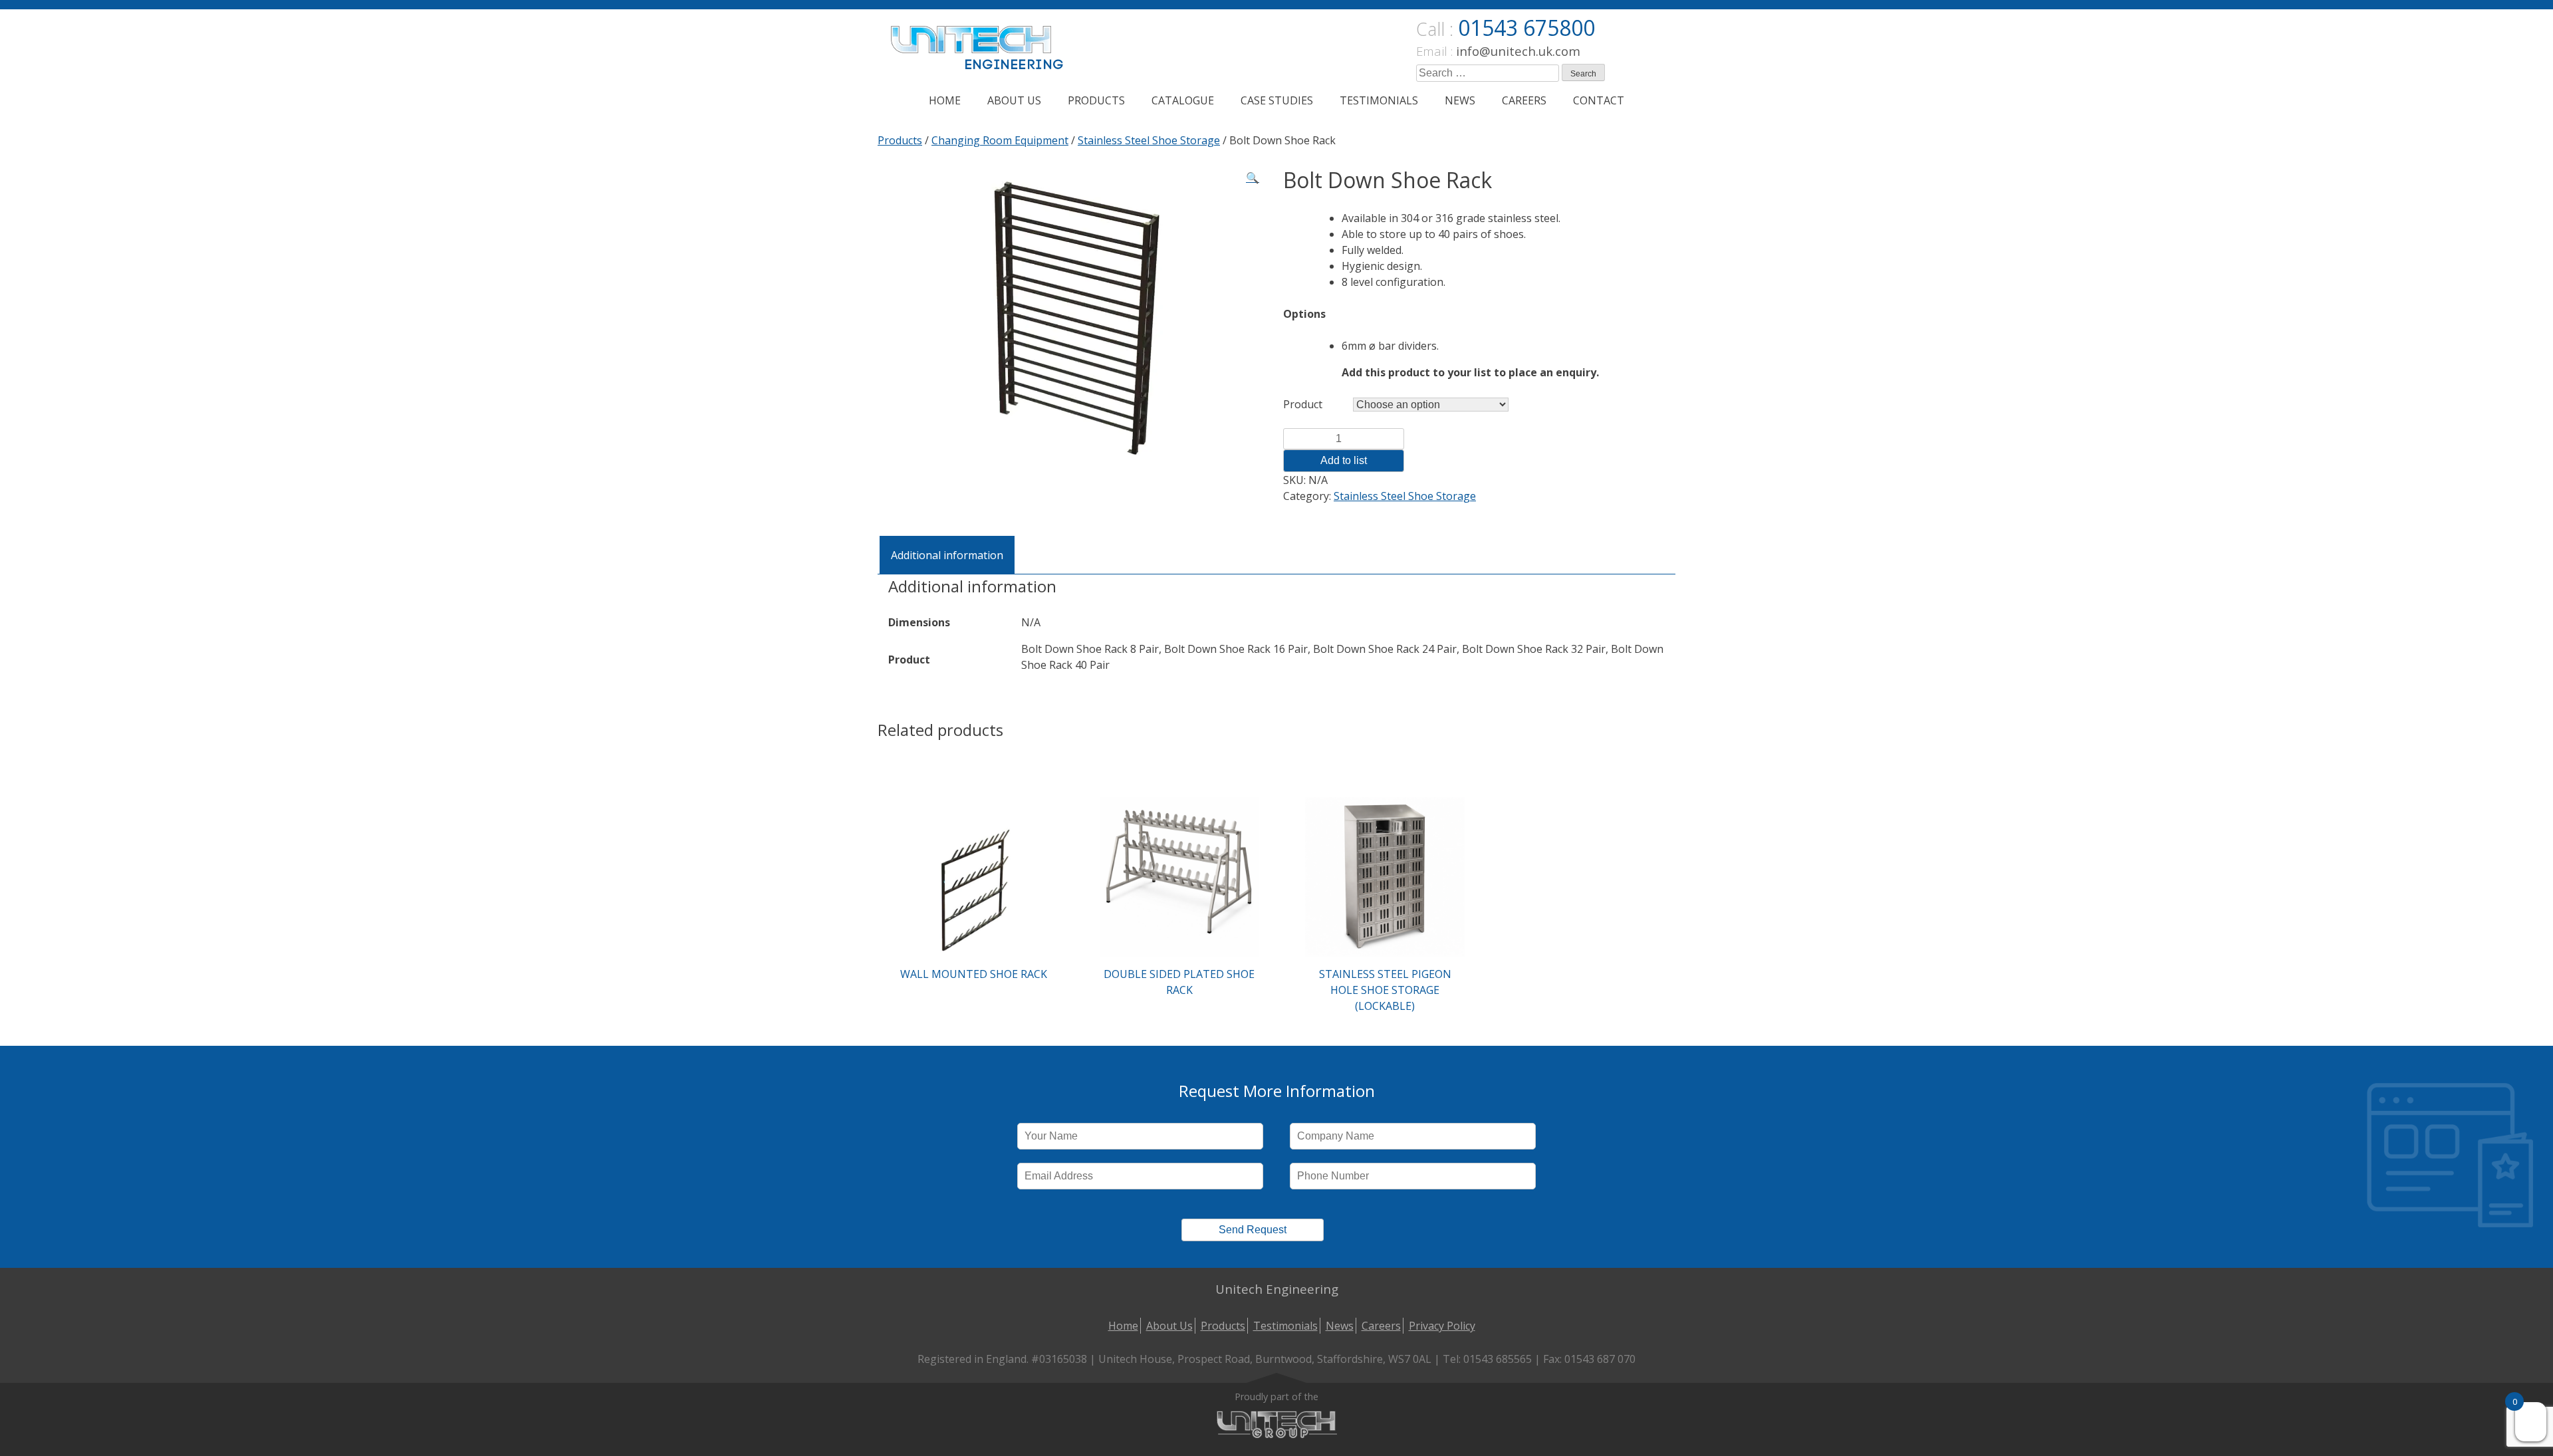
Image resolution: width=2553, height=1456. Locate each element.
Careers (1524, 100)
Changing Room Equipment (1000, 140)
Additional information (947, 555)
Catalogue (1183, 100)
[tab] (947, 555)
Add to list (1344, 460)
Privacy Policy (1442, 1326)
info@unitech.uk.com (1518, 51)
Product (1303, 404)
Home (945, 100)
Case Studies (1277, 100)
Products (1096, 100)
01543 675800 (1526, 28)
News (1460, 100)
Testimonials (1379, 100)
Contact (1599, 100)
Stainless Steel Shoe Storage (1149, 140)
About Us (1014, 100)
